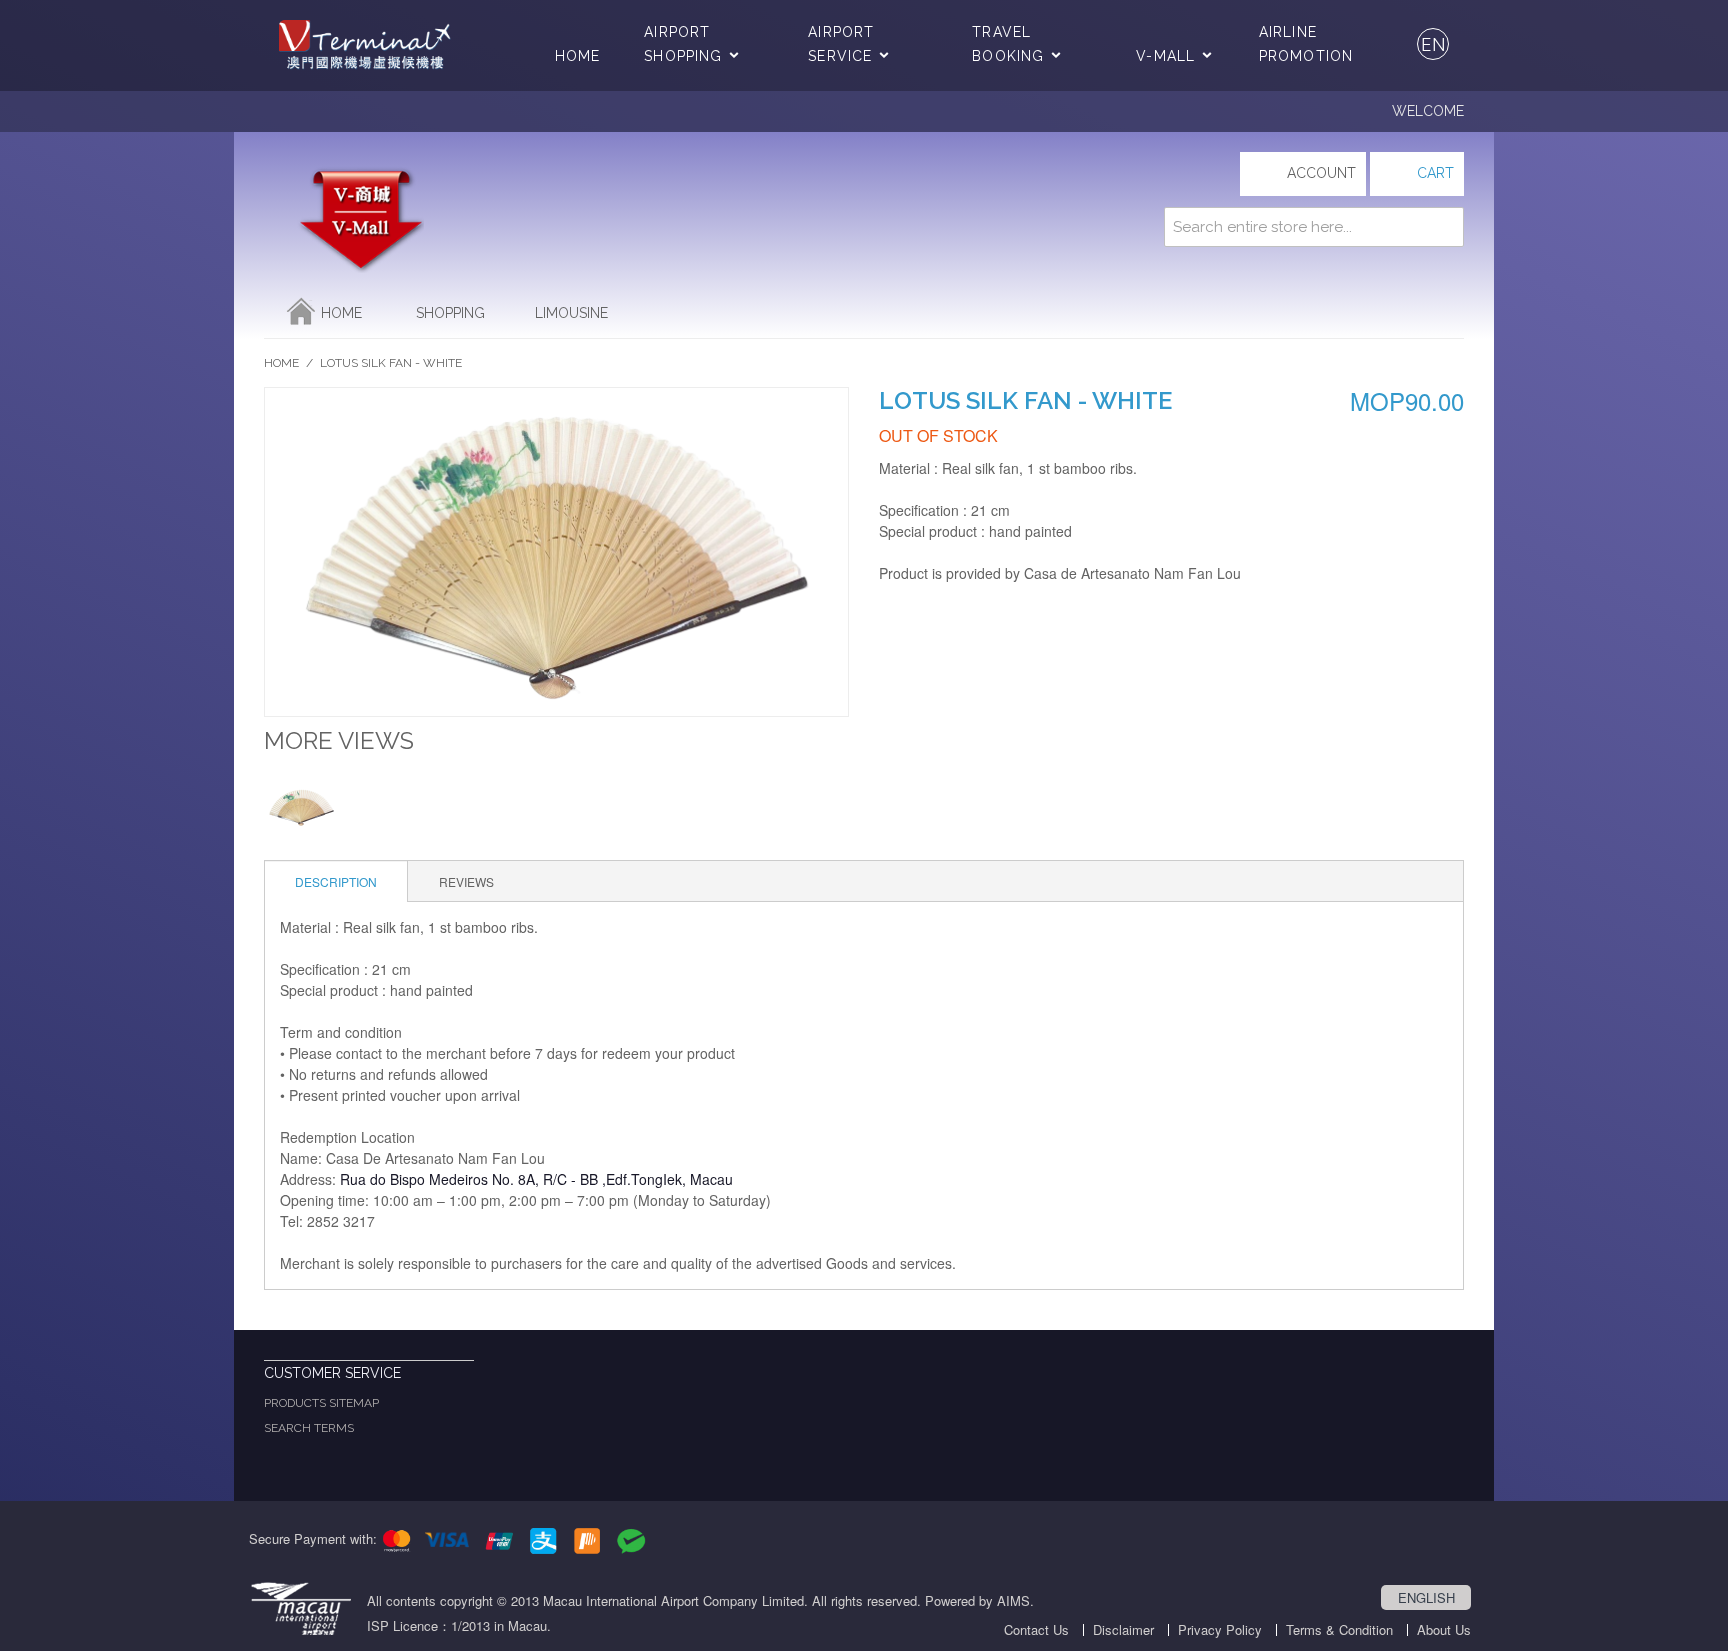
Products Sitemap (321, 1403)
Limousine (571, 313)
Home (577, 56)
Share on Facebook (899, 617)
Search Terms (309, 1428)
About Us (1444, 1629)
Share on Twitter (939, 617)
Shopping (450, 313)
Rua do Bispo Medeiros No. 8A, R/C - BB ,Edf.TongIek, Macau (536, 1179)
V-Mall (1165, 56)
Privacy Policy (1220, 1629)
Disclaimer (1123, 1629)
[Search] (1444, 227)
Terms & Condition (1339, 1629)
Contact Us (1036, 1629)
